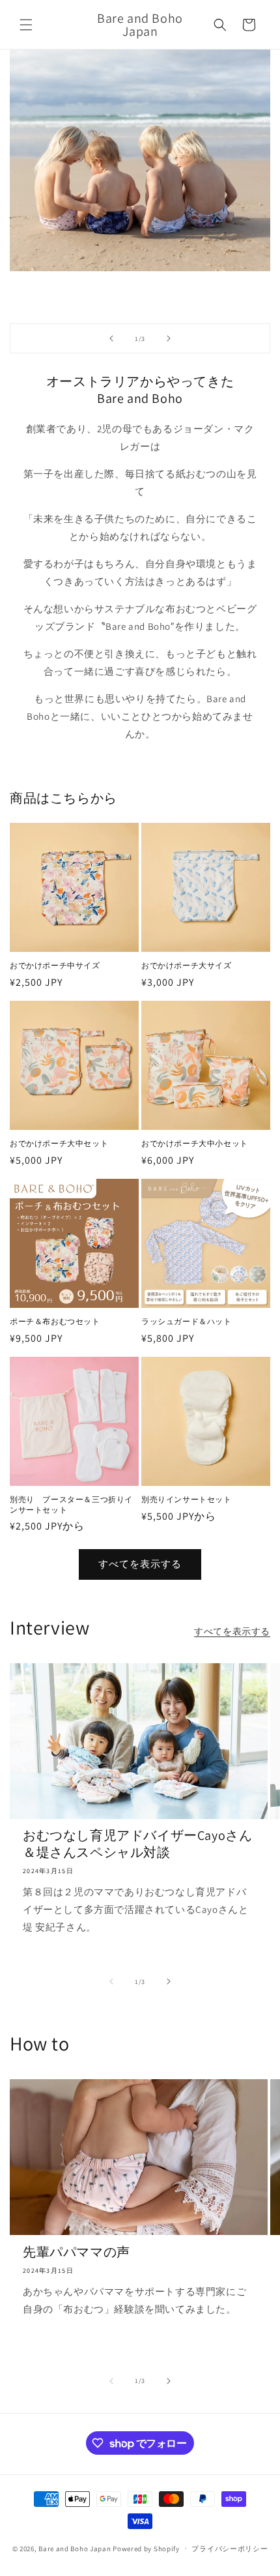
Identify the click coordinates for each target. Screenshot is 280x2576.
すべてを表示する (140, 1564)
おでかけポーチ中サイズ (55, 965)
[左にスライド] (111, 1981)
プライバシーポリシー (230, 2549)
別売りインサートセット (187, 1499)
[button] (26, 25)
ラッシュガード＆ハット (187, 1321)
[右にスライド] (169, 1981)
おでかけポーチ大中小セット (195, 1143)
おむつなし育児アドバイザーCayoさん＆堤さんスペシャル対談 (137, 1844)
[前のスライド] (111, 338)
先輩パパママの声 (77, 2252)
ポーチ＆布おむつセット (55, 1321)
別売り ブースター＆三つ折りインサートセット (71, 1504)
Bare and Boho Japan (75, 2548)
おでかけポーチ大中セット (59, 1143)
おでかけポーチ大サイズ (187, 965)
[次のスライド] (169, 338)
